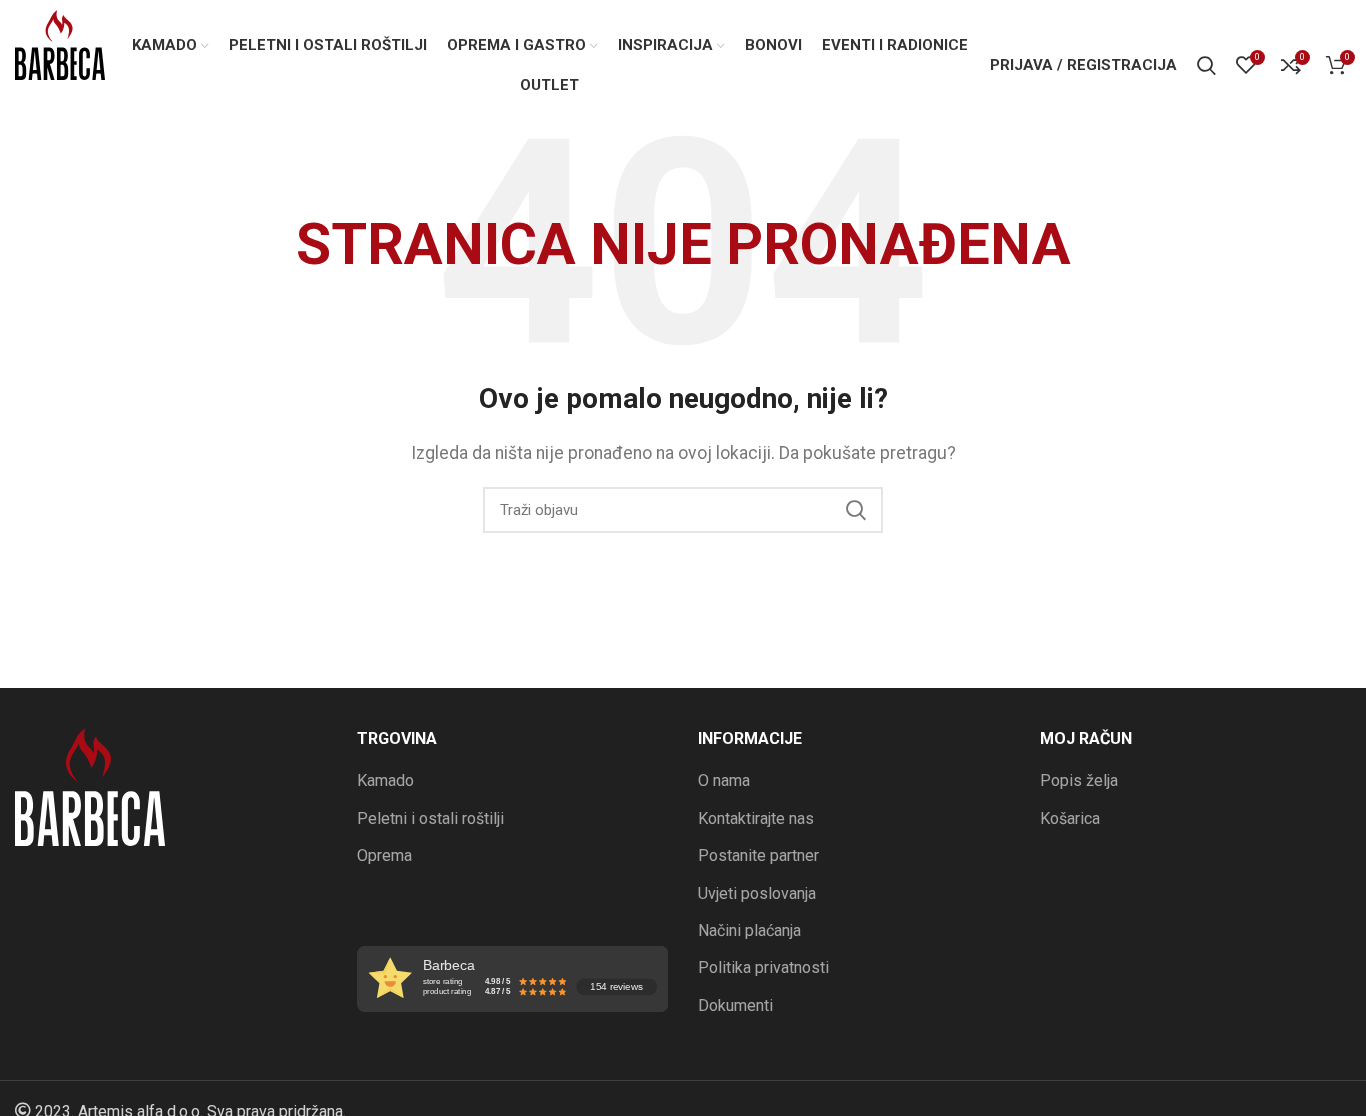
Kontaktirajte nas (756, 818)
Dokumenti (735, 1005)
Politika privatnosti (763, 967)
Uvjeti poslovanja (757, 893)
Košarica (1070, 818)
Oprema (384, 855)
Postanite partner (758, 855)
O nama (724, 780)
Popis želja (1079, 780)
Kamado (385, 780)
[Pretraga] (1206, 65)
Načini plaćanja (749, 930)
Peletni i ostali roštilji (430, 818)
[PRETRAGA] (856, 510)
